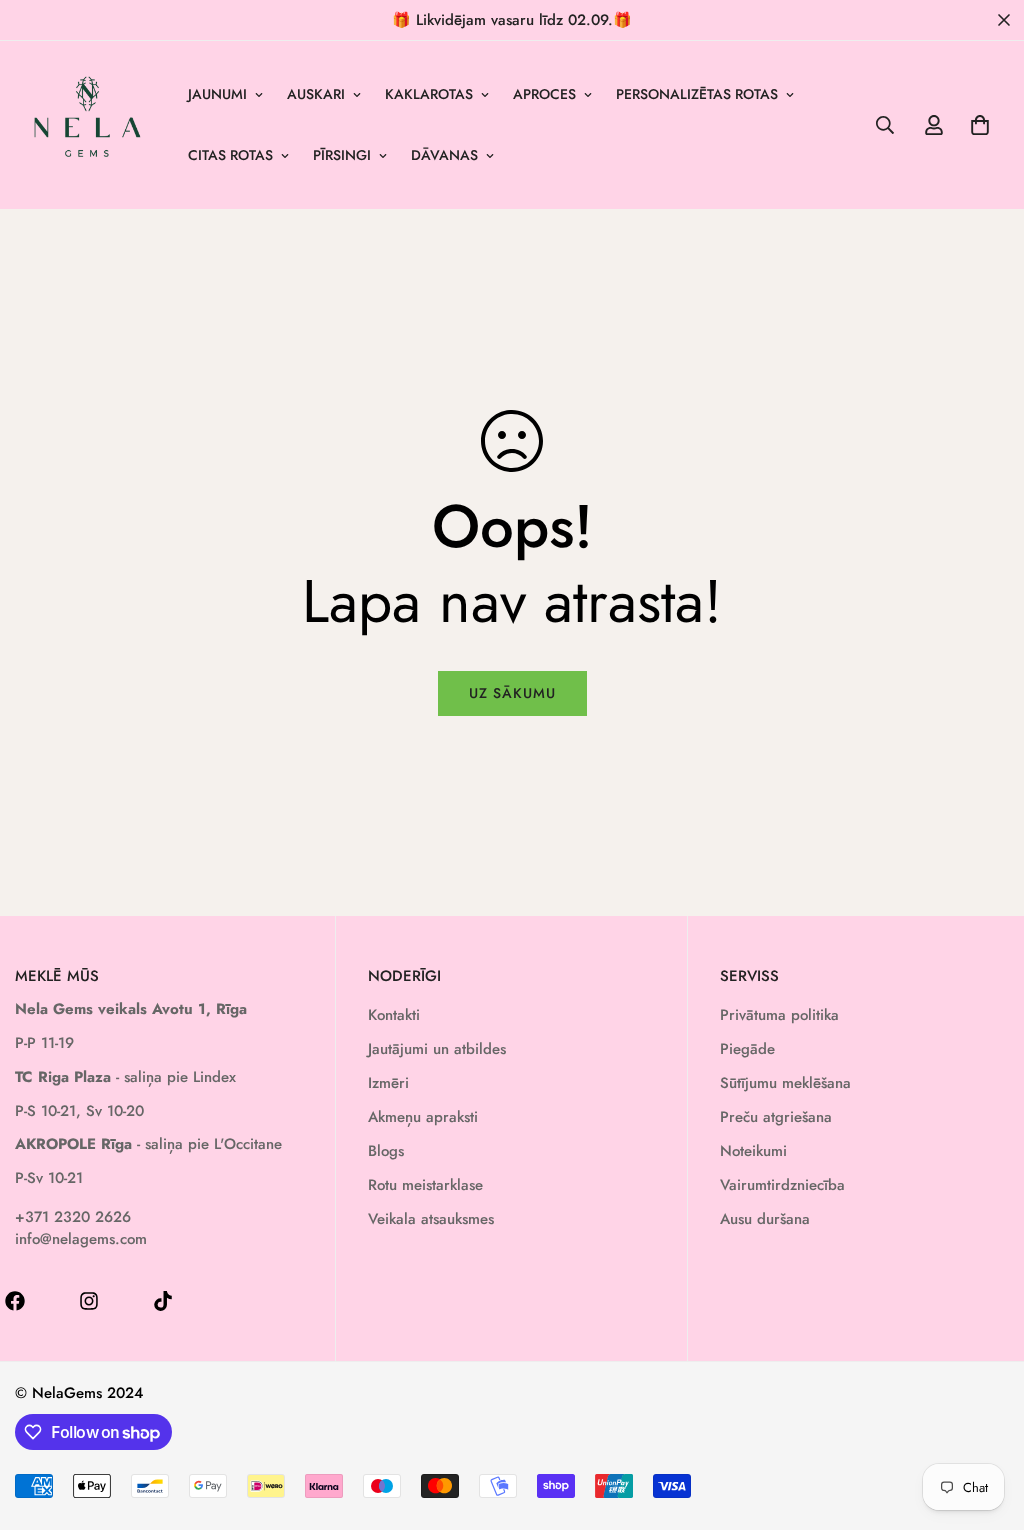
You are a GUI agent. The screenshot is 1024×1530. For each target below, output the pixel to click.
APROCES (544, 94)
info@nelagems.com (81, 1239)
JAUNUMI (217, 94)
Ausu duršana (765, 1219)
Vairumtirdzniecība (782, 1185)
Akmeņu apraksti (423, 1117)
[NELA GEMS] (87, 125)
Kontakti (394, 1015)
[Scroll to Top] (985, 1421)
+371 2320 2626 (73, 1217)
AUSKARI (316, 94)
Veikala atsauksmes (431, 1219)
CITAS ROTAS (230, 155)
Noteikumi (753, 1151)
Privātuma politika (779, 1015)
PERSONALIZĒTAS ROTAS (697, 94)
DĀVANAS (444, 155)
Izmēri (388, 1083)
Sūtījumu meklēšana (785, 1083)
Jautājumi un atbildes (437, 1049)
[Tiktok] (163, 1301)
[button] (980, 125)
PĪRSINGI (342, 155)
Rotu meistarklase (425, 1185)
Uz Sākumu (512, 693)
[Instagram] (89, 1301)
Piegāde (747, 1049)
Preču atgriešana (776, 1117)
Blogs (386, 1151)
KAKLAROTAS (429, 94)
